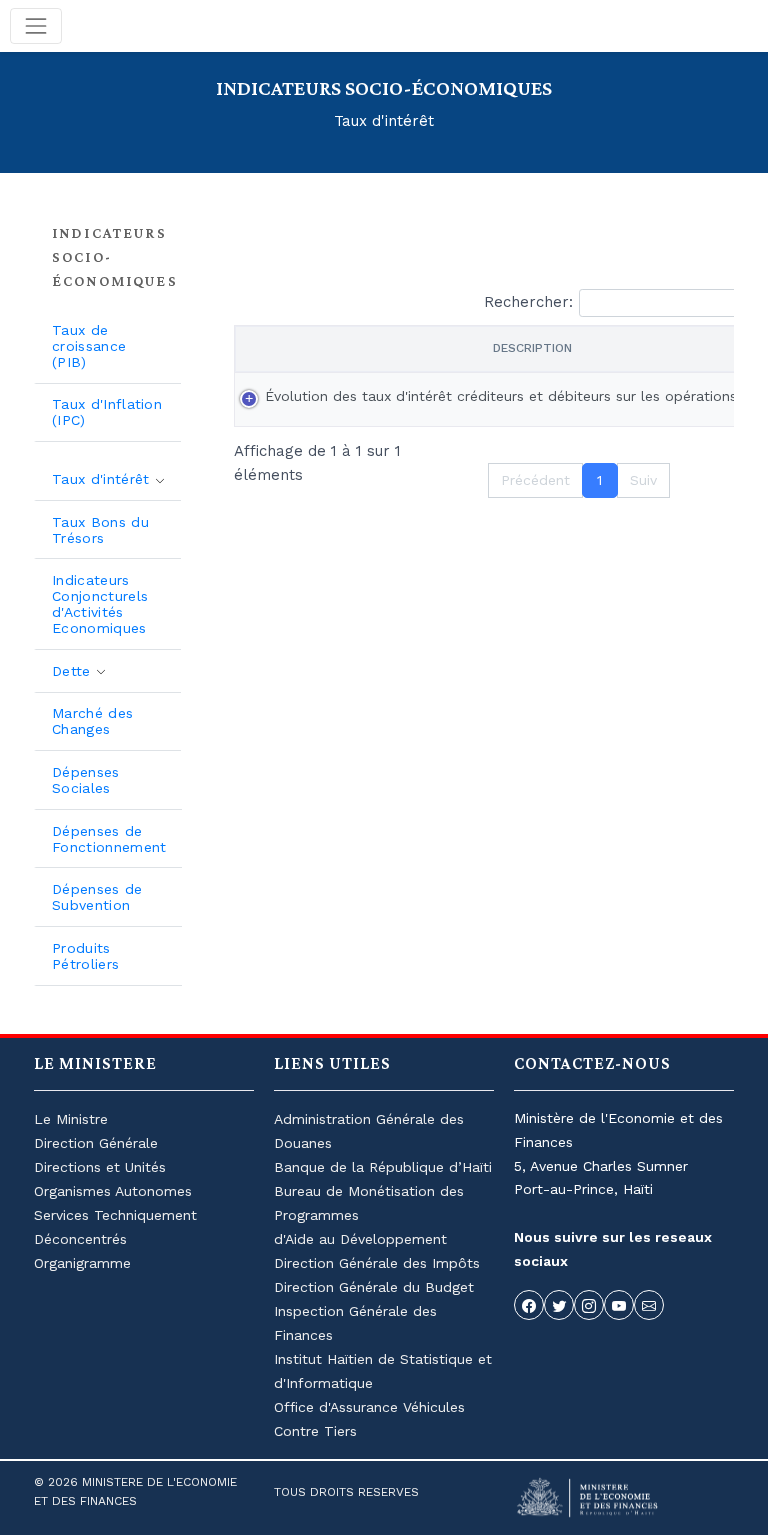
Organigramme (82, 1263)
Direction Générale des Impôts (377, 1263)
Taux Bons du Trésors (100, 530)
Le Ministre (71, 1119)
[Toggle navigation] (36, 26)
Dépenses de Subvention (97, 897)
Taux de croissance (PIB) (89, 346)
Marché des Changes (92, 721)
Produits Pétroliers (85, 956)
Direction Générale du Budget (374, 1287)
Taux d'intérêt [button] (103, 479)
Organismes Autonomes (113, 1191)
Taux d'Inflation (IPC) (107, 412)
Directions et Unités (100, 1167)
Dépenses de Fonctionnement (109, 839)
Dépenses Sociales (86, 780)
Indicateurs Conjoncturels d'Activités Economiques (100, 604)
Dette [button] (74, 671)
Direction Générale (96, 1143)
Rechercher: (528, 302)
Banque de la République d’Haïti (383, 1167)
